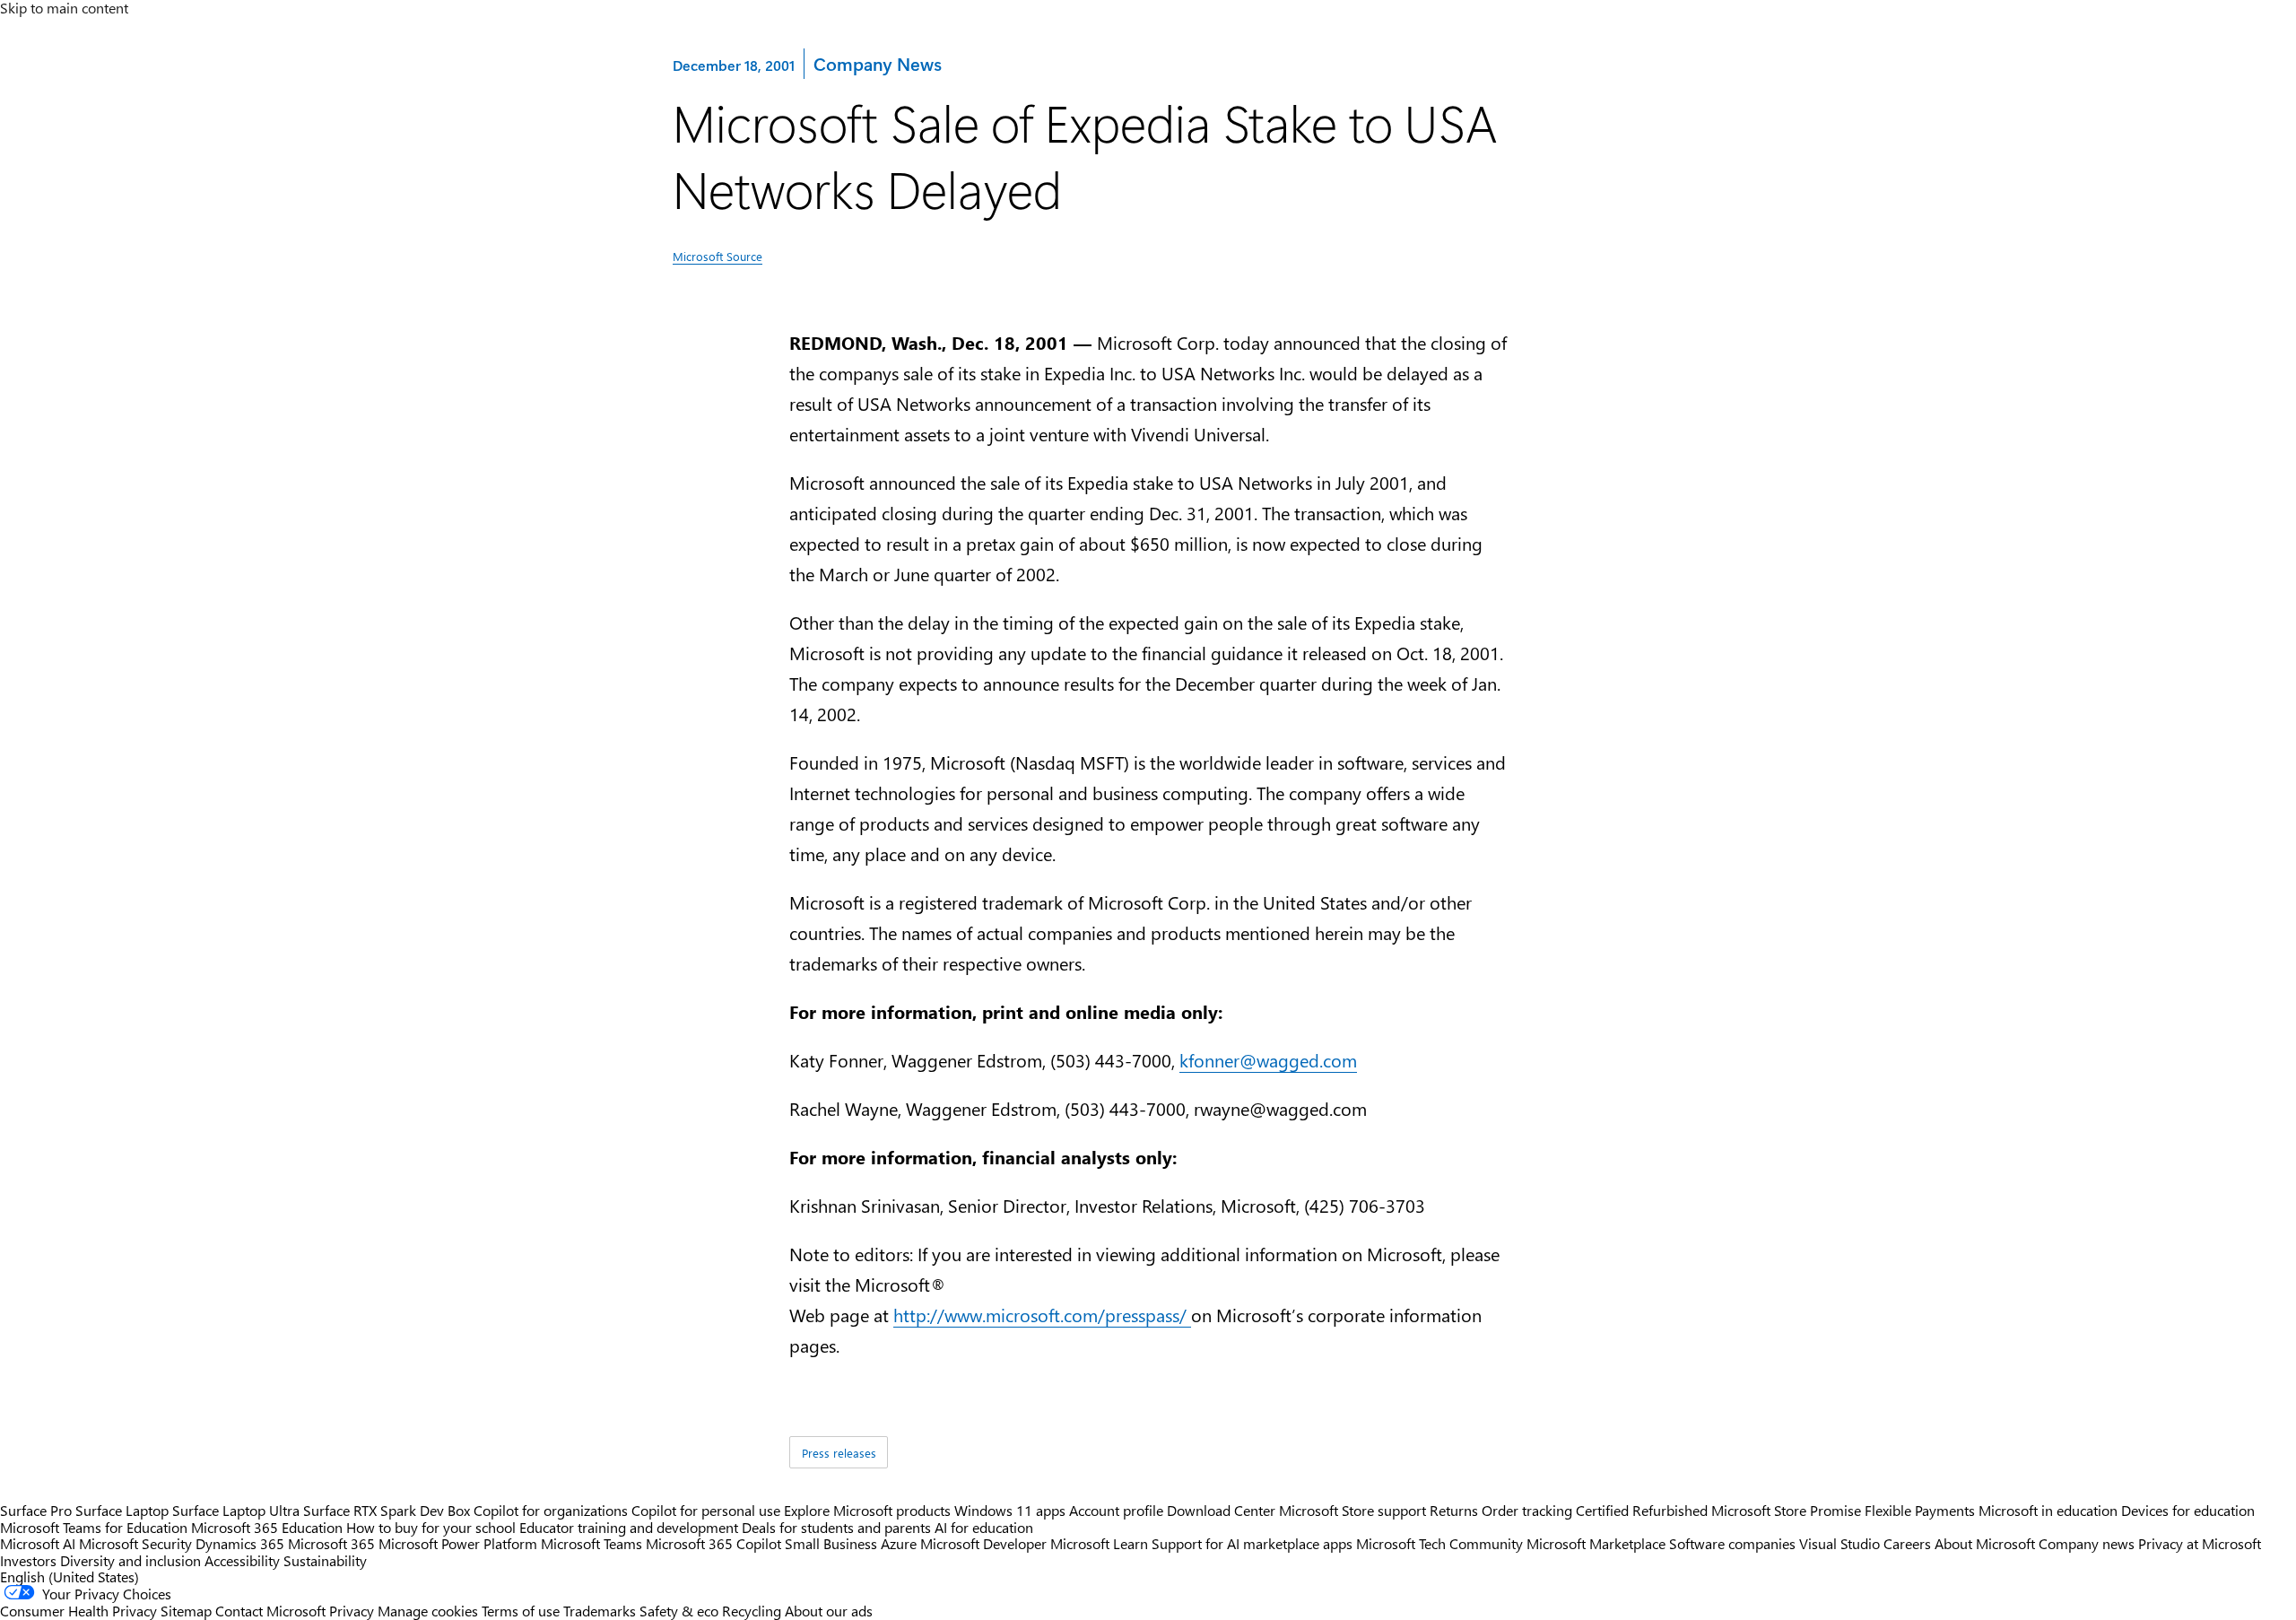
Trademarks (600, 1611)
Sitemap (186, 1611)
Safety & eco (679, 1611)
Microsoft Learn (1099, 1543)
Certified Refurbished (1642, 1510)
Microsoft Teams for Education (94, 1527)
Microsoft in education (2048, 1510)
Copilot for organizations (551, 1510)
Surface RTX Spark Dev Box (387, 1510)
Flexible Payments (1920, 1510)
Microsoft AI (38, 1543)
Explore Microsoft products (867, 1510)
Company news (2087, 1543)
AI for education (984, 1527)
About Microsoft (1985, 1543)
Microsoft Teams (591, 1543)
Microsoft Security (135, 1543)
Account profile (1116, 1510)
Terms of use (521, 1611)
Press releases (839, 1453)
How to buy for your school (431, 1527)
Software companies (1732, 1543)
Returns (1454, 1510)
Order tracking (1527, 1510)
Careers (1907, 1543)
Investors (28, 1560)
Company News (877, 63)
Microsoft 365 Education (267, 1527)
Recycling (752, 1611)
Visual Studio (1839, 1543)
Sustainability (325, 1560)
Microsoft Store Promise (1786, 1510)
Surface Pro (36, 1510)
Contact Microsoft (270, 1611)
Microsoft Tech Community (1439, 1543)
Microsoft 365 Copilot (713, 1543)
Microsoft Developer (983, 1543)
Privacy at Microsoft (2200, 1543)
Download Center (1221, 1510)
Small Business (831, 1543)
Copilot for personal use (706, 1510)
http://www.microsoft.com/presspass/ (1042, 1315)
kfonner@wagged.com (1268, 1060)
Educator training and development (629, 1527)
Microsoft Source (717, 256)
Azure (899, 1543)
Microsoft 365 (331, 1543)
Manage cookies (428, 1611)
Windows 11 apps (1010, 1510)
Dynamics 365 (240, 1543)
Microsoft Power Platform (458, 1543)
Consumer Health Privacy (78, 1611)
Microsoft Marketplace (1596, 1543)
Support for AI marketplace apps (1252, 1543)
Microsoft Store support (1352, 1510)
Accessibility (242, 1560)
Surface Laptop (122, 1510)
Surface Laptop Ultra (236, 1510)
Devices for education (2188, 1510)
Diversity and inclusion (130, 1560)
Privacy (353, 1611)
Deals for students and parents (836, 1527)
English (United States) (70, 1576)
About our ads (829, 1611)
